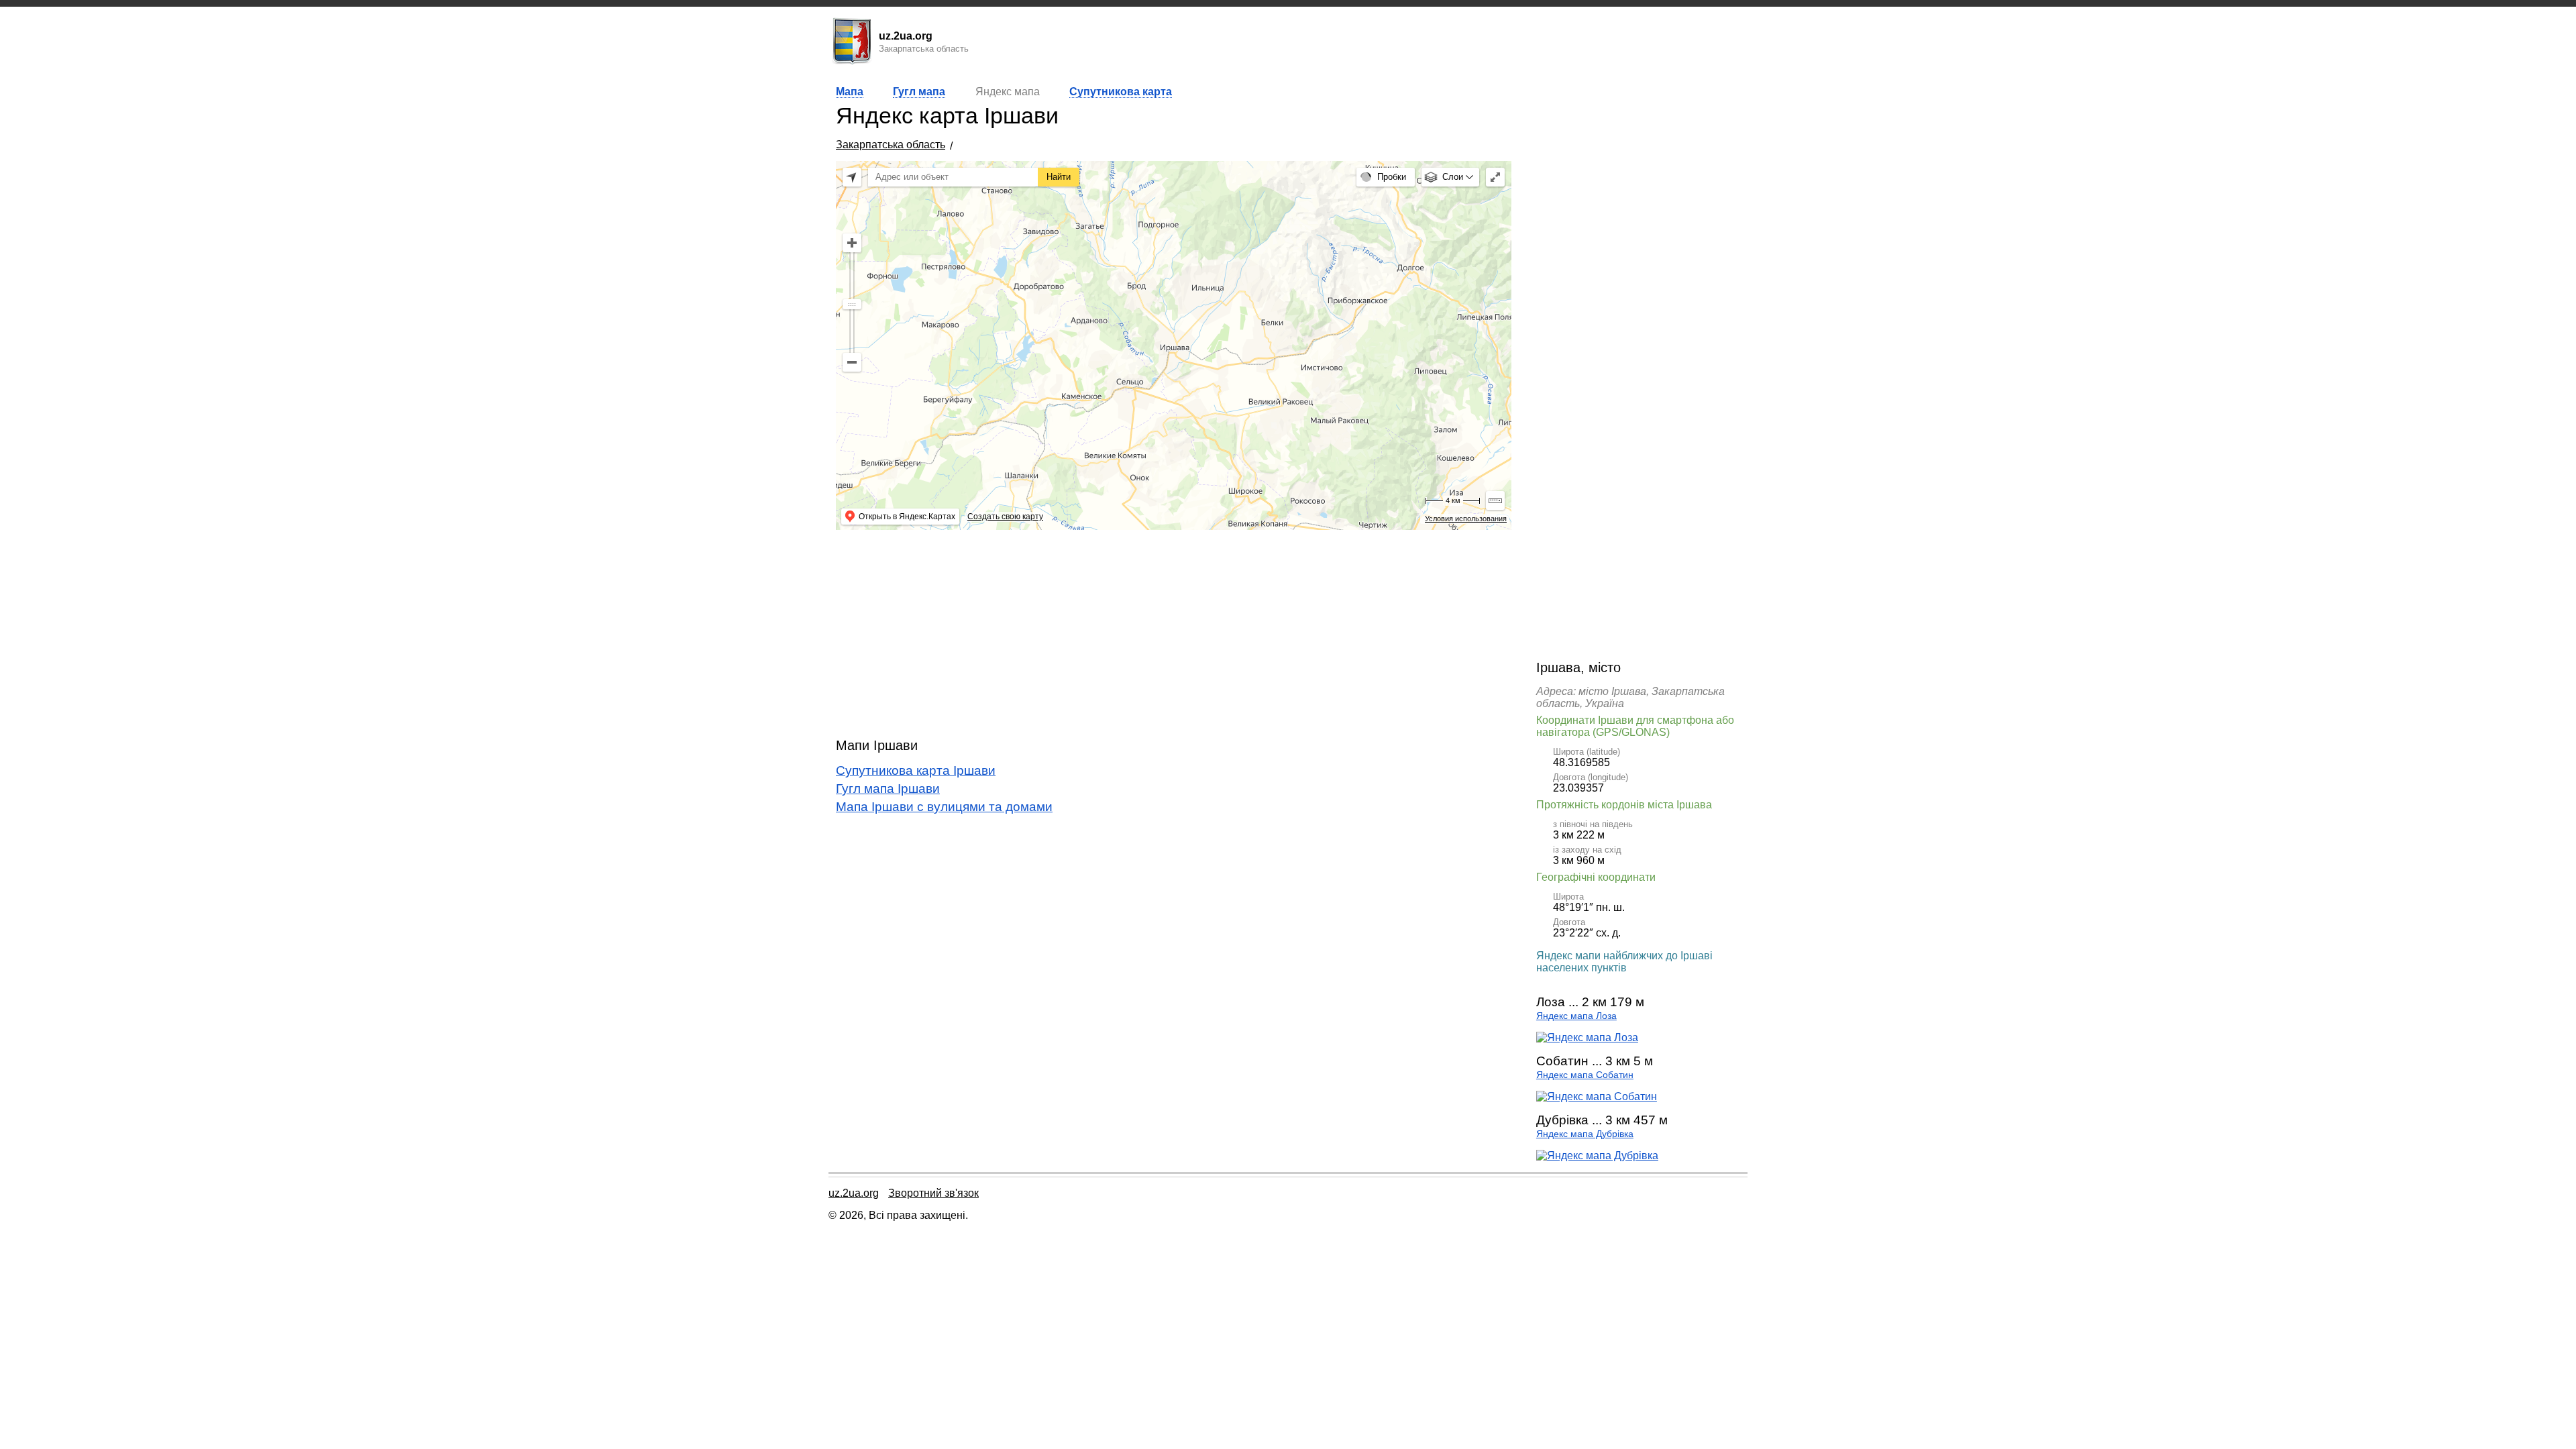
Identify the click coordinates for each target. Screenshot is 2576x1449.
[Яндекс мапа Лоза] (1587, 1037)
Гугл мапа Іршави (888, 789)
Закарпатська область (891, 145)
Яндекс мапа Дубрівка (1585, 1134)
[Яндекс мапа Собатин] (1597, 1096)
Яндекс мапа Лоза (1576, 1016)
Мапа (850, 92)
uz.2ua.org (854, 1193)
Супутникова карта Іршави (916, 770)
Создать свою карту (1005, 517)
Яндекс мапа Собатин (1585, 1075)
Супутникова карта (1121, 92)
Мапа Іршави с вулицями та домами (944, 807)
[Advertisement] (1174, 634)
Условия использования (1466, 519)
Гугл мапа (919, 92)
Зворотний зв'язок (933, 1193)
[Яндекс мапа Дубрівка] (1597, 1156)
